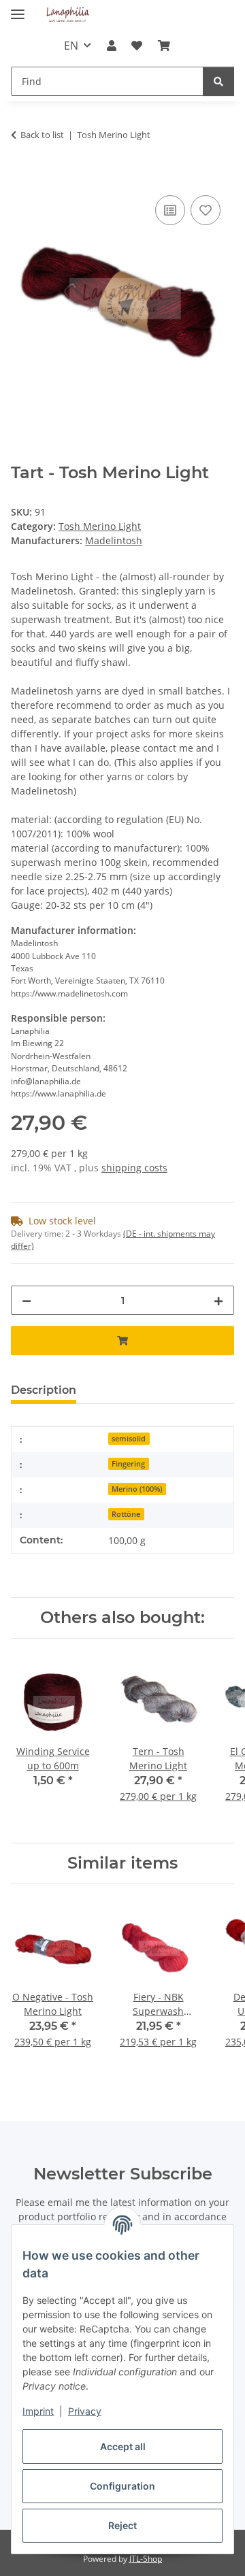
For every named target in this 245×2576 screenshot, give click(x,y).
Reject (122, 2525)
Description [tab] (44, 1390)
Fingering (128, 1464)
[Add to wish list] (206, 210)
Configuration (122, 2486)
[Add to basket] (22, 177)
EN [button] (71, 46)
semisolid (129, 1439)
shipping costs (134, 1168)
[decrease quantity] (27, 1300)
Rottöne (126, 1514)
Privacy (85, 2411)
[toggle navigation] (18, 9)
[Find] (218, 81)
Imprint (38, 2411)
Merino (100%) (137, 1489)
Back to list (42, 135)
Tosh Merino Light (100, 526)
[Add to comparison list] (170, 210)
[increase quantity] (218, 1300)
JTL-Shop (146, 2559)
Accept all (123, 2446)
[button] (112, 46)
